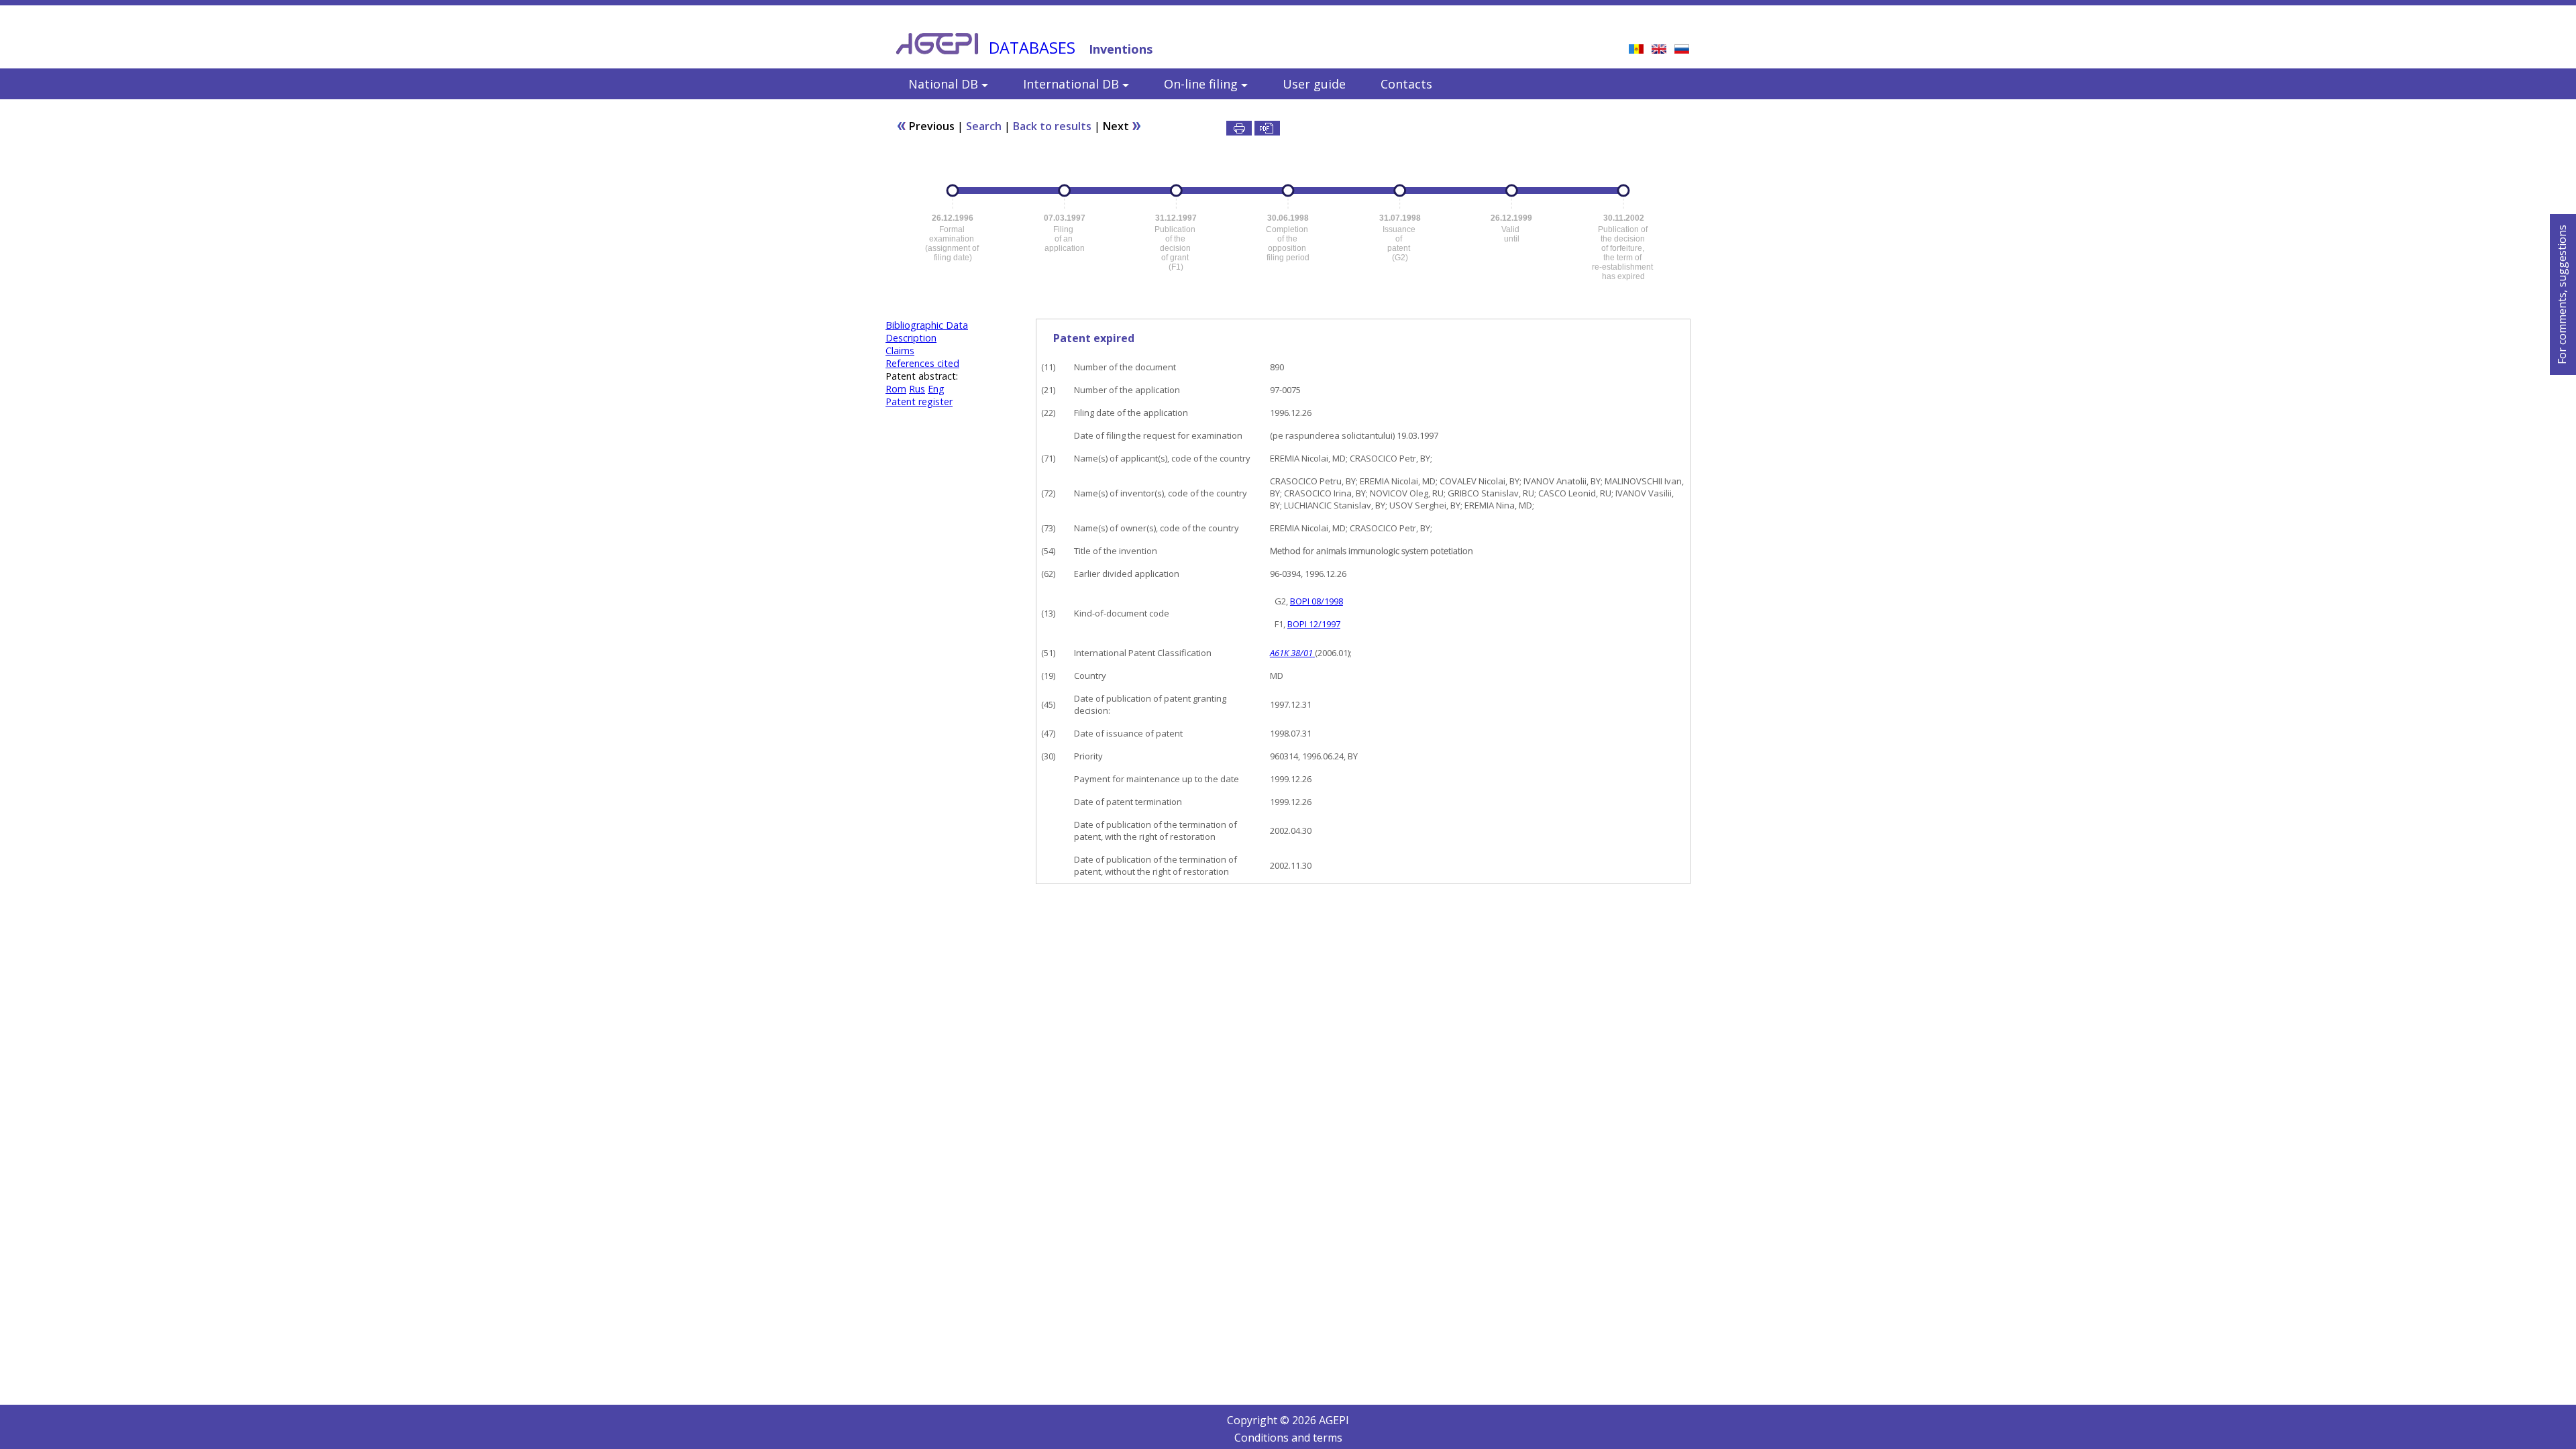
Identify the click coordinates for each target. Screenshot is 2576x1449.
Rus (917, 389)
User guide (1314, 84)
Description (911, 338)
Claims (900, 351)
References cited (922, 363)
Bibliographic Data (927, 325)
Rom (896, 389)
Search (984, 126)
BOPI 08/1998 (1317, 601)
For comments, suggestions (2562, 294)
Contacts (1406, 84)
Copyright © (1259, 1420)
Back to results (1052, 126)
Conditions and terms (1288, 1438)
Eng (936, 389)
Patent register (919, 401)
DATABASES (1032, 48)
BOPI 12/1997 (1314, 624)
